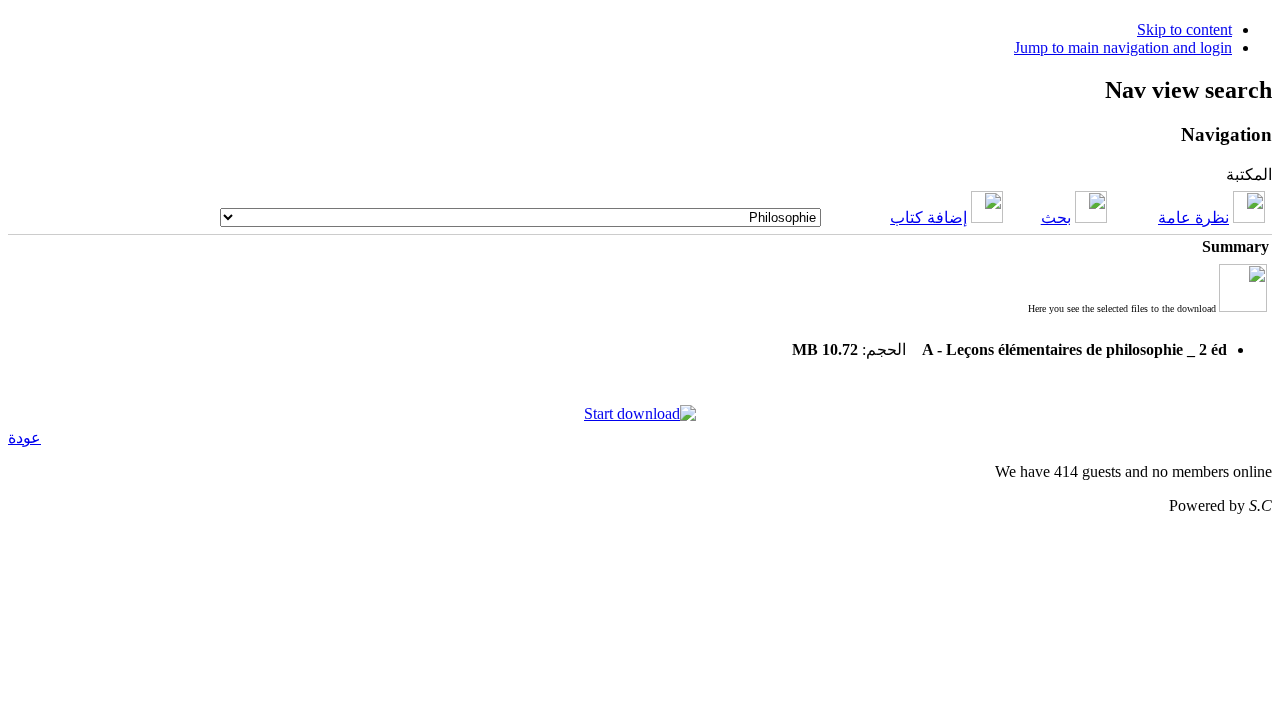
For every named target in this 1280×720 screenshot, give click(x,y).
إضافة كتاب (928, 217)
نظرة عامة (1193, 217)
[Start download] (640, 413)
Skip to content (1184, 29)
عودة (24, 437)
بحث (1056, 217)
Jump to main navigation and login (1123, 47)
